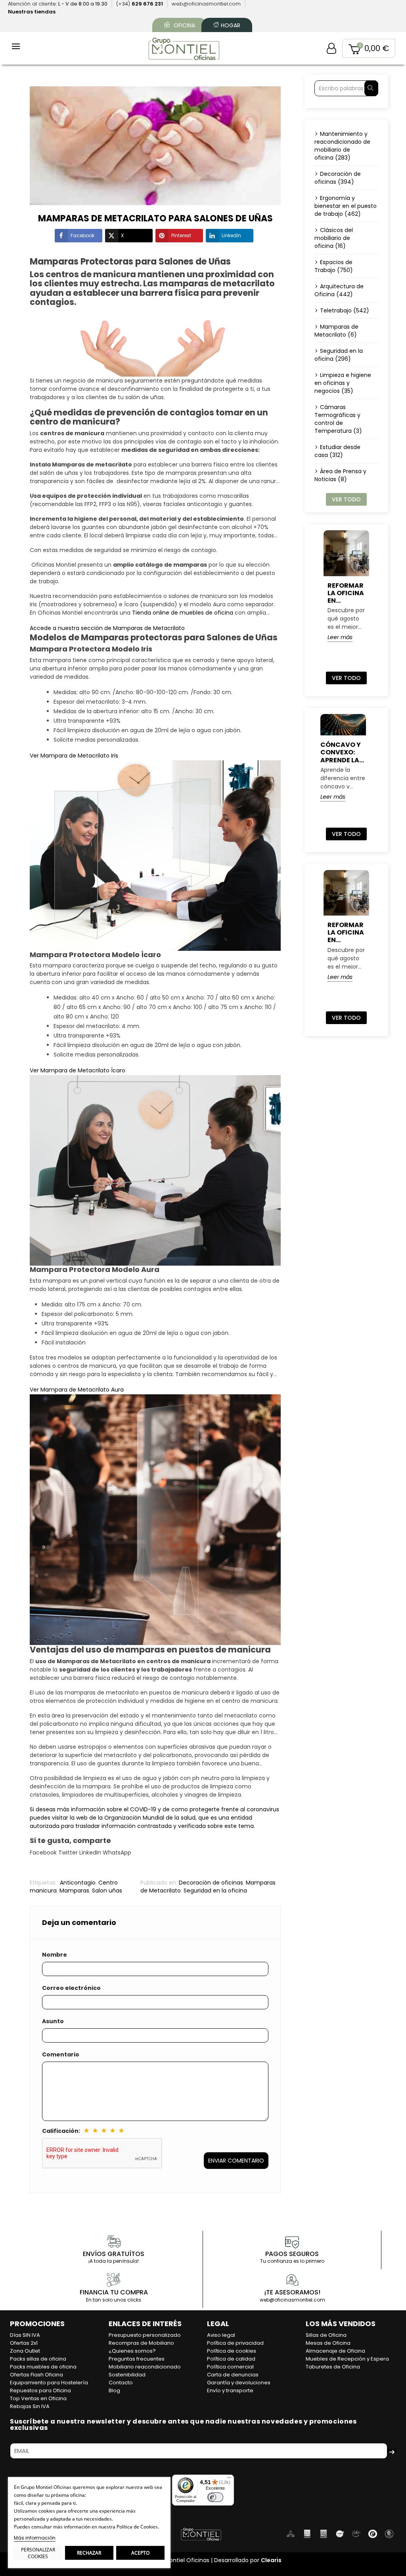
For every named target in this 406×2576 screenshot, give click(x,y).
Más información (35, 2538)
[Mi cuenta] (331, 48)
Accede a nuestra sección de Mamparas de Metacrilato (107, 628)
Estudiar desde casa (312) (337, 451)
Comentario (61, 2054)
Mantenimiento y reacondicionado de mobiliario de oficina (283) (342, 146)
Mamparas (74, 1891)
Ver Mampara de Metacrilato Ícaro (78, 1070)
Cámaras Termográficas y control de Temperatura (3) (338, 419)
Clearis (271, 2560)
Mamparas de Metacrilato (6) (336, 331)
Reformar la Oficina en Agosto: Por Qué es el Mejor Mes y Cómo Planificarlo (346, 593)
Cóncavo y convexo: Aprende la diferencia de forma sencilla (341, 752)
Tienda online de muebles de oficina (183, 613)
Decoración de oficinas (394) (338, 178)
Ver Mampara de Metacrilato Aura (77, 1390)
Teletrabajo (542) (345, 310)
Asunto (53, 2021)
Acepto (140, 2553)
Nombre (55, 1955)
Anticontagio (78, 1883)
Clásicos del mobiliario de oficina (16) (334, 238)
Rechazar (89, 2553)
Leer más (340, 637)
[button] (369, 48)
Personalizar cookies (38, 2553)
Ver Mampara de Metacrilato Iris (74, 756)
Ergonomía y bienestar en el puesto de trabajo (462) (346, 206)
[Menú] (229, 2479)
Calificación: (61, 2131)
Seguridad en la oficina (215, 1891)
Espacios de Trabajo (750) (334, 266)
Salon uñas (107, 1891)
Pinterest (181, 235)
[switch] (215, 2497)
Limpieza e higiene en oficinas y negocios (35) (343, 383)
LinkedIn (231, 235)
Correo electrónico (71, 1988)
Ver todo (346, 499)
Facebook (82, 235)
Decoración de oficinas (211, 1883)
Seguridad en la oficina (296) (339, 355)
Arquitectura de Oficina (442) (339, 290)
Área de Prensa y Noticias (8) (340, 475)
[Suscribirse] (392, 2451)
